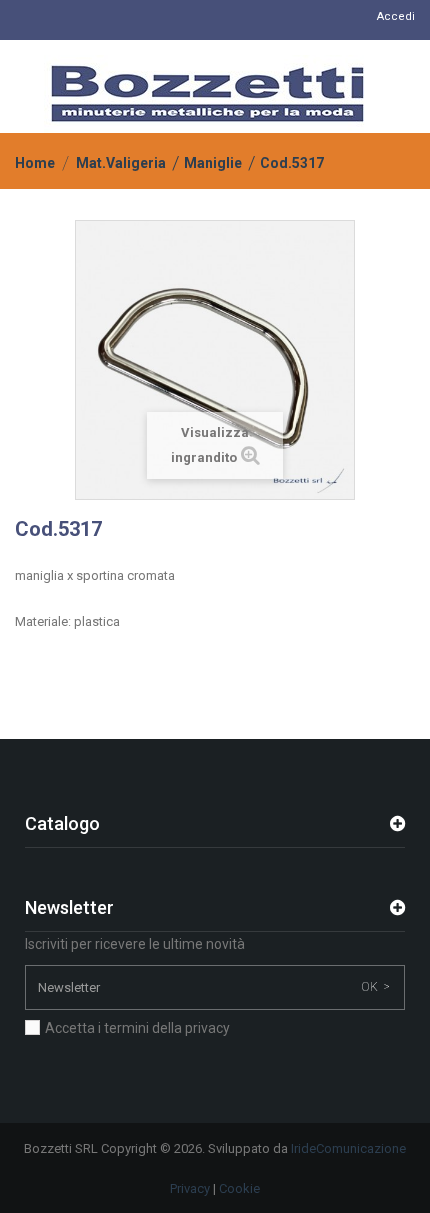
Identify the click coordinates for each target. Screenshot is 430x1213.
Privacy (190, 1188)
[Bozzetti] (207, 94)
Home (35, 163)
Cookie (239, 1188)
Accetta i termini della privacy (137, 1028)
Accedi (396, 16)
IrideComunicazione (348, 1148)
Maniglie (213, 163)
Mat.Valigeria (121, 163)
